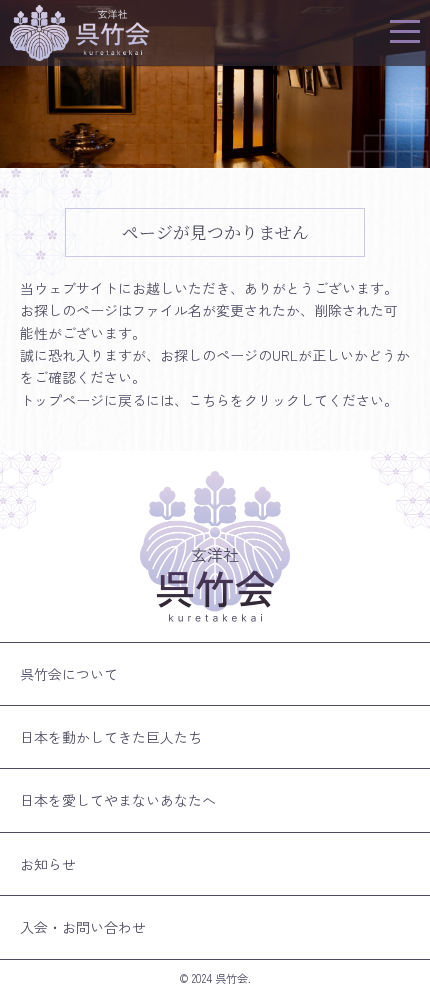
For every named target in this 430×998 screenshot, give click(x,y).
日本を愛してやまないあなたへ (118, 800)
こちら (209, 400)
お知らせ (48, 864)
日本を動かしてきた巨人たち (111, 737)
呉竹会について (69, 674)
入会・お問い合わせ (83, 927)
